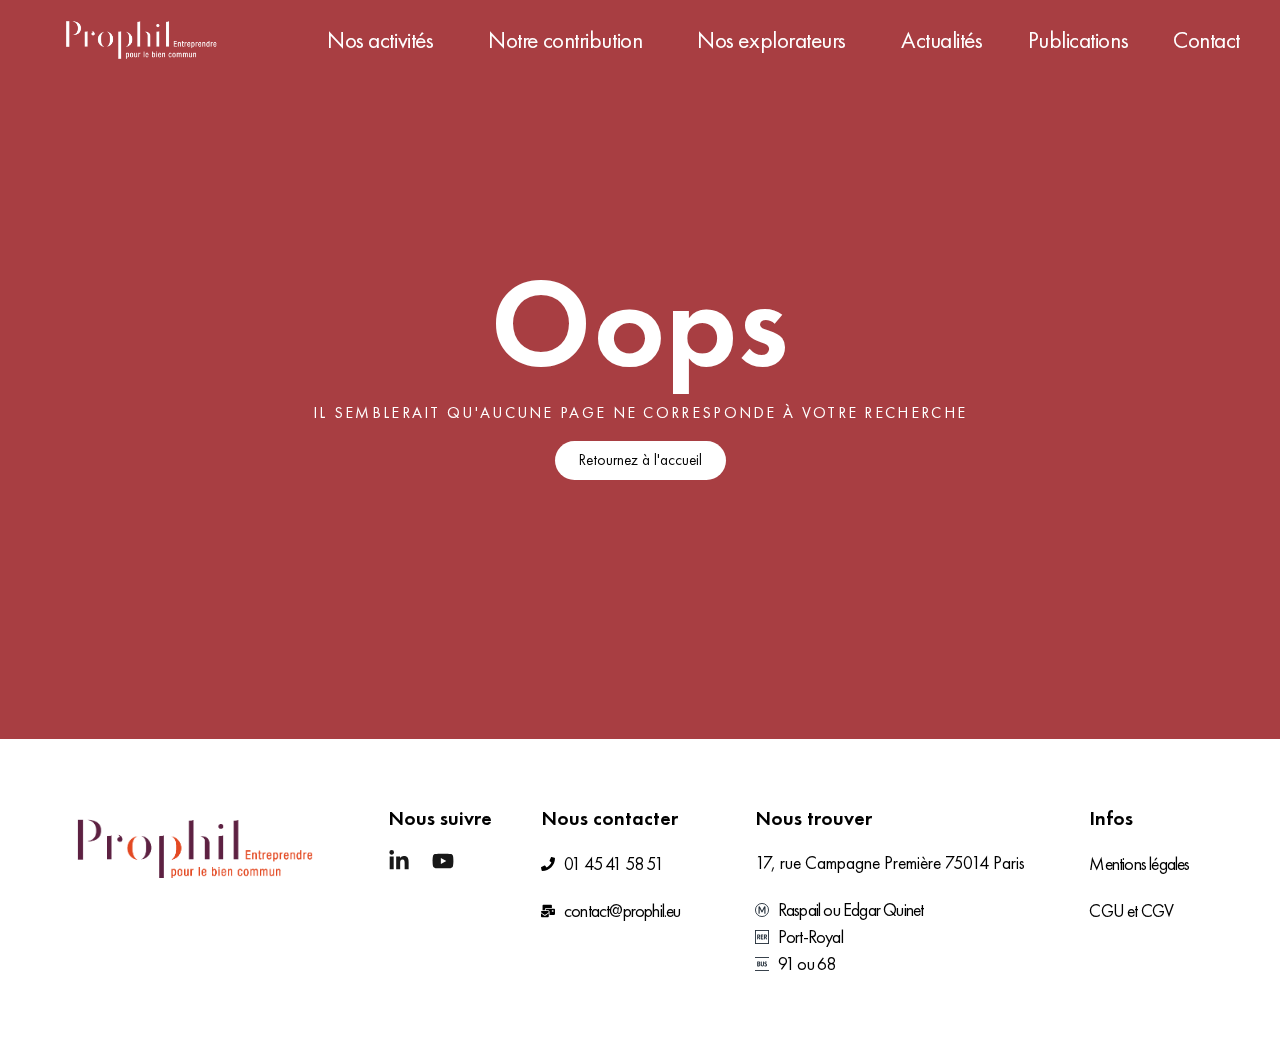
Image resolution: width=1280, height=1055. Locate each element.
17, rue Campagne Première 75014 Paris (890, 862)
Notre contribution (565, 40)
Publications (1078, 40)
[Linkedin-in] (399, 861)
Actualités (942, 40)
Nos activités (380, 40)
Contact (1206, 40)
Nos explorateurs (771, 40)
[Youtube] (443, 861)
